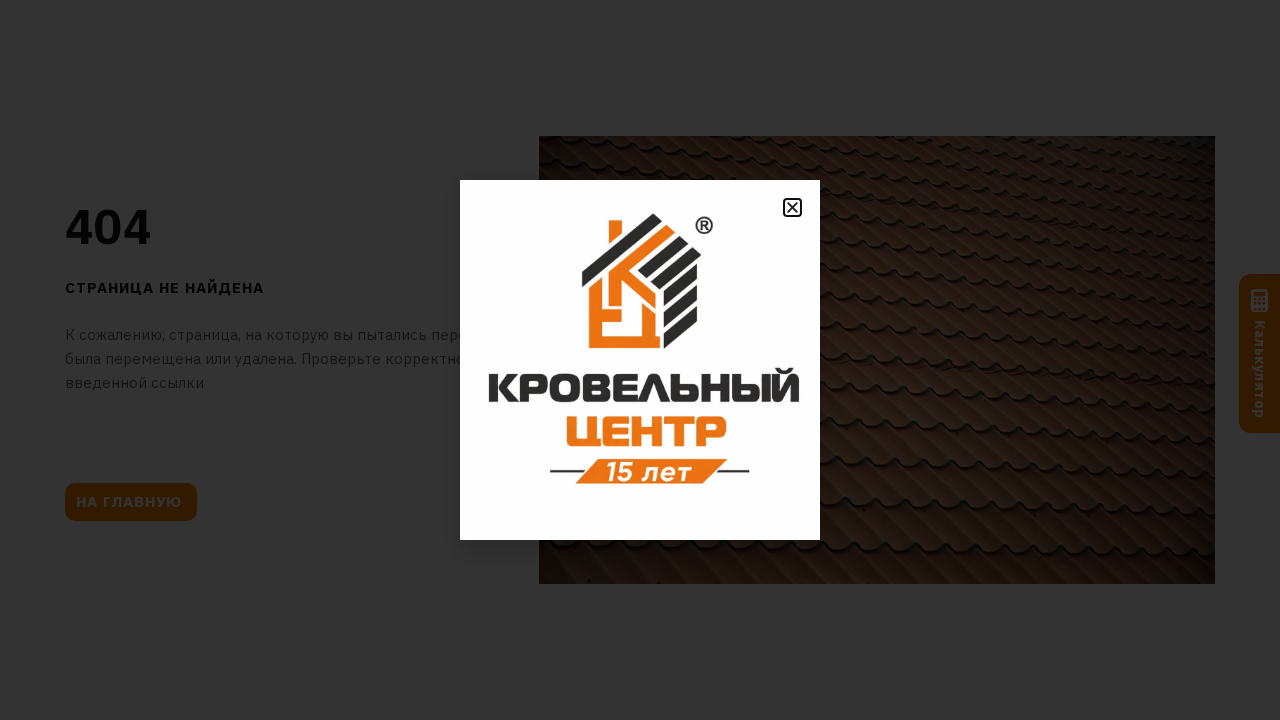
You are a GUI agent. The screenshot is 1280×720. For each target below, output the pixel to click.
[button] (792, 207)
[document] (640, 360)
